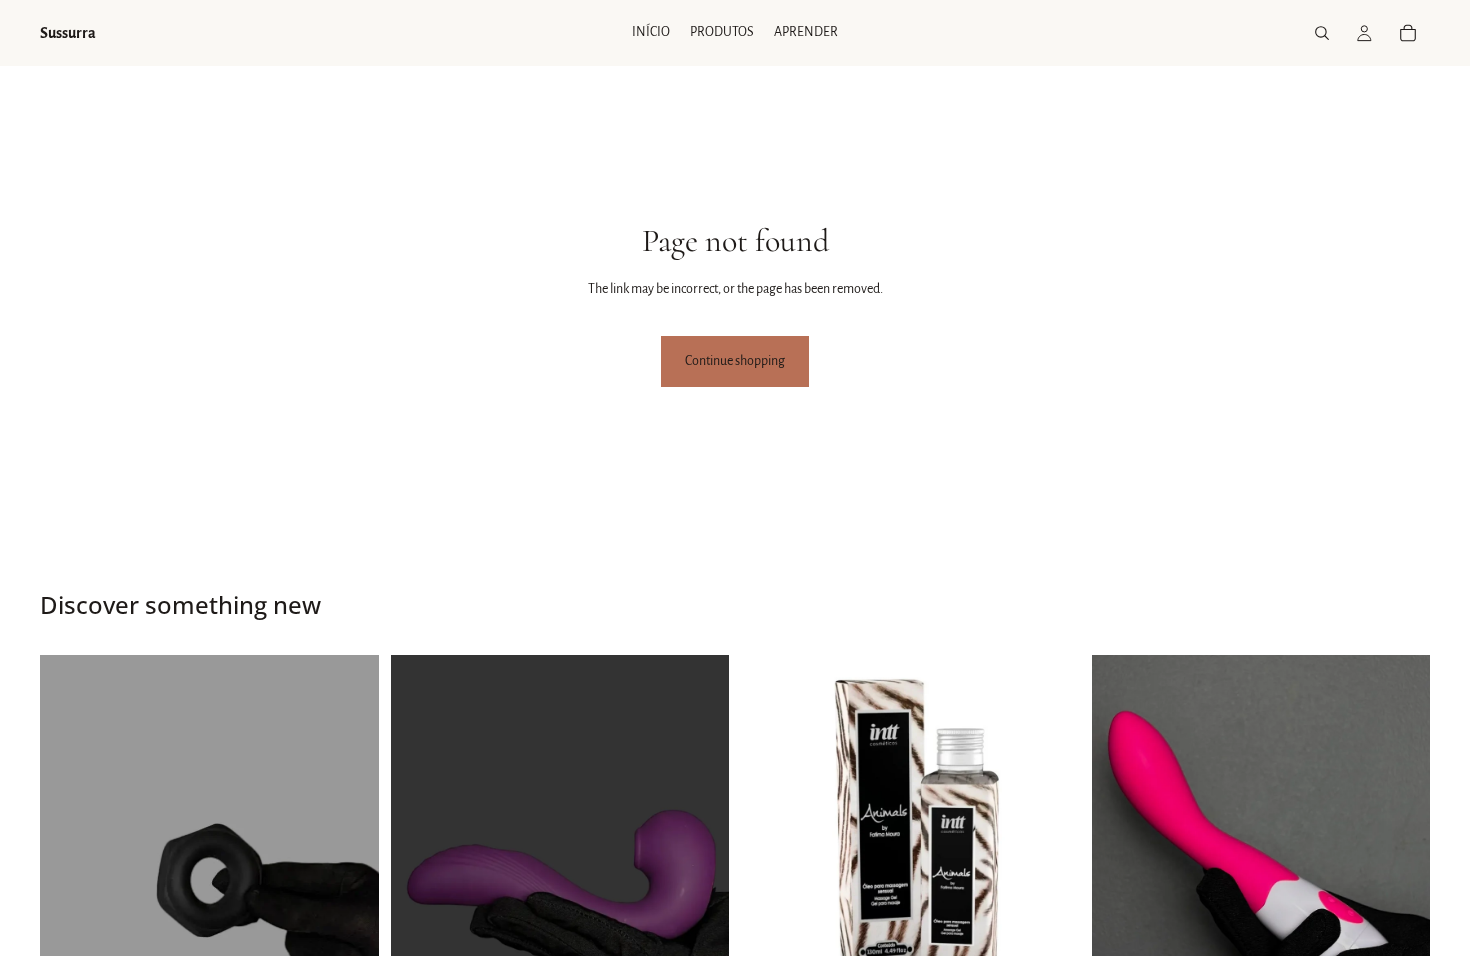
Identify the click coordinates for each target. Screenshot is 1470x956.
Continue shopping (735, 361)
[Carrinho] (1408, 33)
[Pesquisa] (1322, 33)
